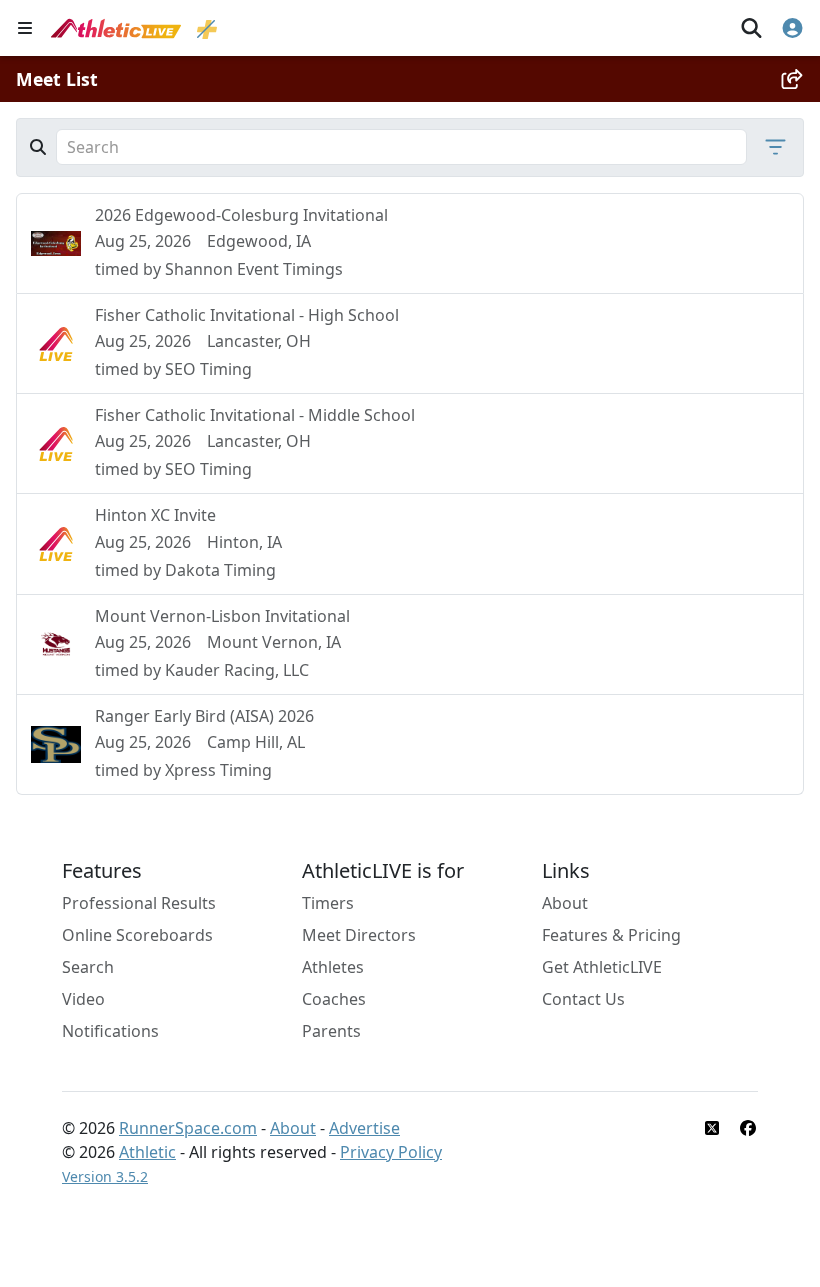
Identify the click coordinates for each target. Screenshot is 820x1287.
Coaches (334, 999)
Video (83, 999)
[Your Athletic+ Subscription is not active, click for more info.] (207, 28)
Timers (328, 903)
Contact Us (583, 999)
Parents (331, 1031)
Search (88, 967)
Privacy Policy (391, 1152)
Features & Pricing (611, 935)
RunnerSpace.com (188, 1128)
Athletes (333, 967)
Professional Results (139, 903)
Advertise (364, 1128)
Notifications (110, 1031)
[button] (769, 147)
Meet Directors (359, 935)
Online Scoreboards (137, 935)
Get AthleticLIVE (602, 967)
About (565, 903)
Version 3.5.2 (105, 1176)
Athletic (147, 1152)
